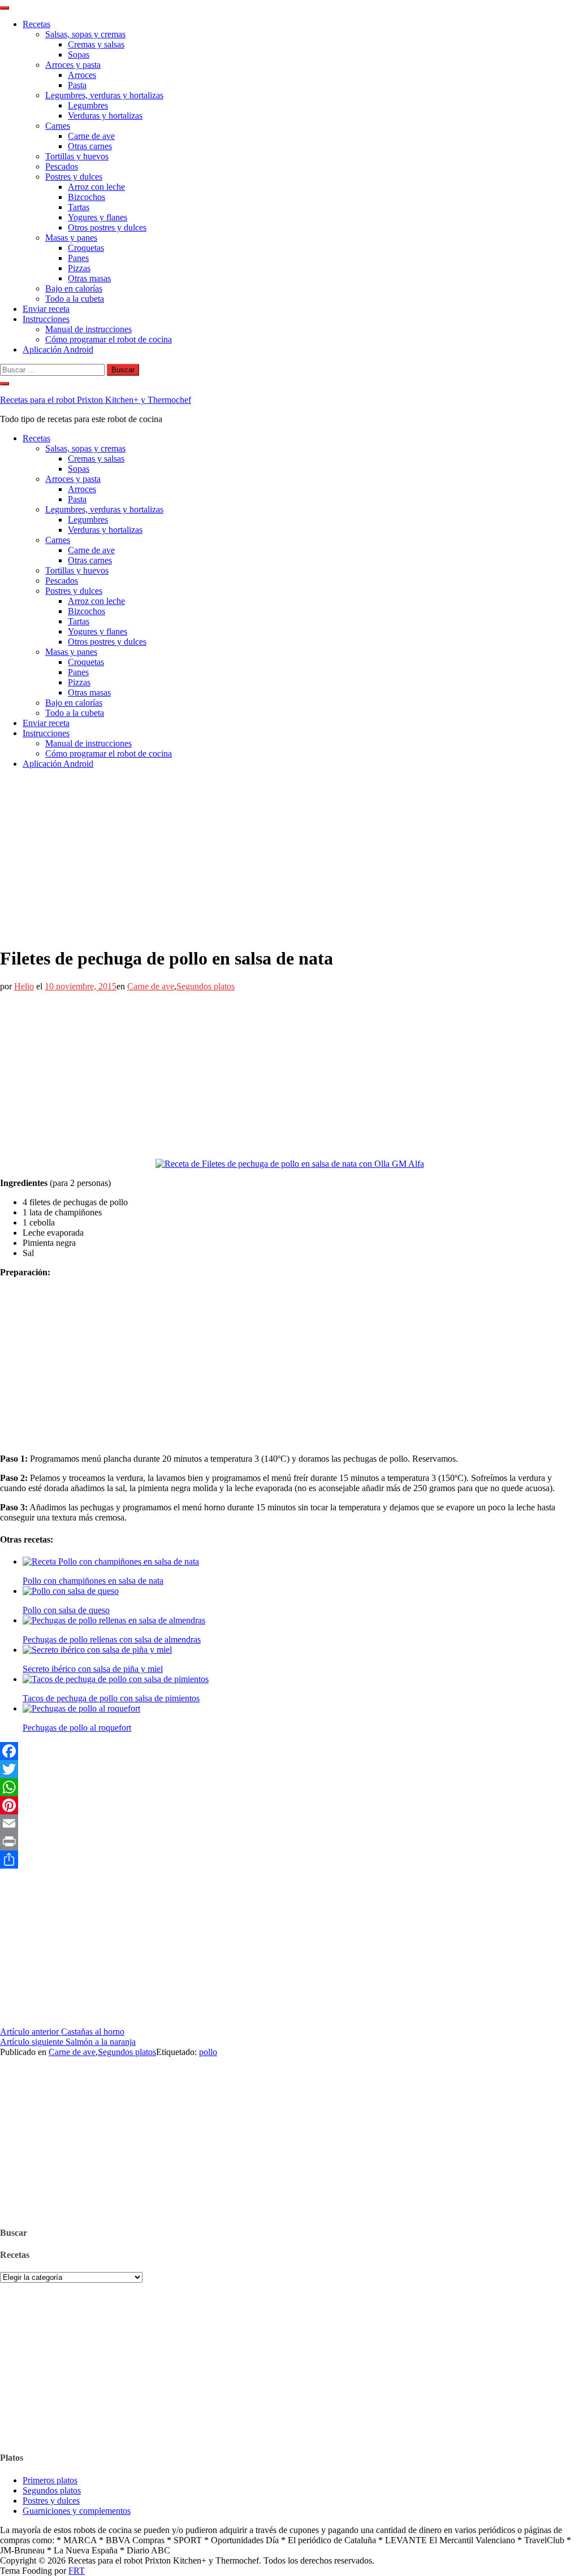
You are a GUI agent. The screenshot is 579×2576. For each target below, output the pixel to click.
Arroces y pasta (73, 65)
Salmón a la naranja (68, 2042)
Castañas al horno (62, 2032)
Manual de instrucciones (88, 329)
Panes (78, 258)
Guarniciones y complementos (77, 2511)
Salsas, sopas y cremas (85, 34)
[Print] (289, 1841)
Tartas (79, 207)
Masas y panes (71, 238)
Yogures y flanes (98, 217)
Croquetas (86, 248)
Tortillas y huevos (77, 156)
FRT (77, 2571)
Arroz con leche (96, 187)
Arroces (82, 75)
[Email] (289, 1823)
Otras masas (89, 278)
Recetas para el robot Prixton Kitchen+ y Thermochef (96, 400)
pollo (208, 2052)
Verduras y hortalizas (105, 116)
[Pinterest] (289, 1805)
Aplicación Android (58, 349)
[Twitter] (289, 1769)
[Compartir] (289, 1860)
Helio (24, 986)
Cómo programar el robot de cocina (109, 339)
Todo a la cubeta (75, 299)
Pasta (77, 85)
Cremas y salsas (96, 44)
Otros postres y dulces (107, 227)
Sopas (79, 55)
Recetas (36, 24)
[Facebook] (289, 1751)
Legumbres (88, 105)
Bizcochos (87, 197)
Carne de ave (91, 136)
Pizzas (79, 268)
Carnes (58, 126)
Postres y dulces (74, 177)
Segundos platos (206, 986)
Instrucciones (46, 319)
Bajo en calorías (74, 288)
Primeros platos (50, 2480)
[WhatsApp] (289, 1787)
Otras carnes (90, 146)
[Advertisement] (289, 857)
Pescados (62, 166)
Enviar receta (46, 309)
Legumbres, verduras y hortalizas (104, 95)
